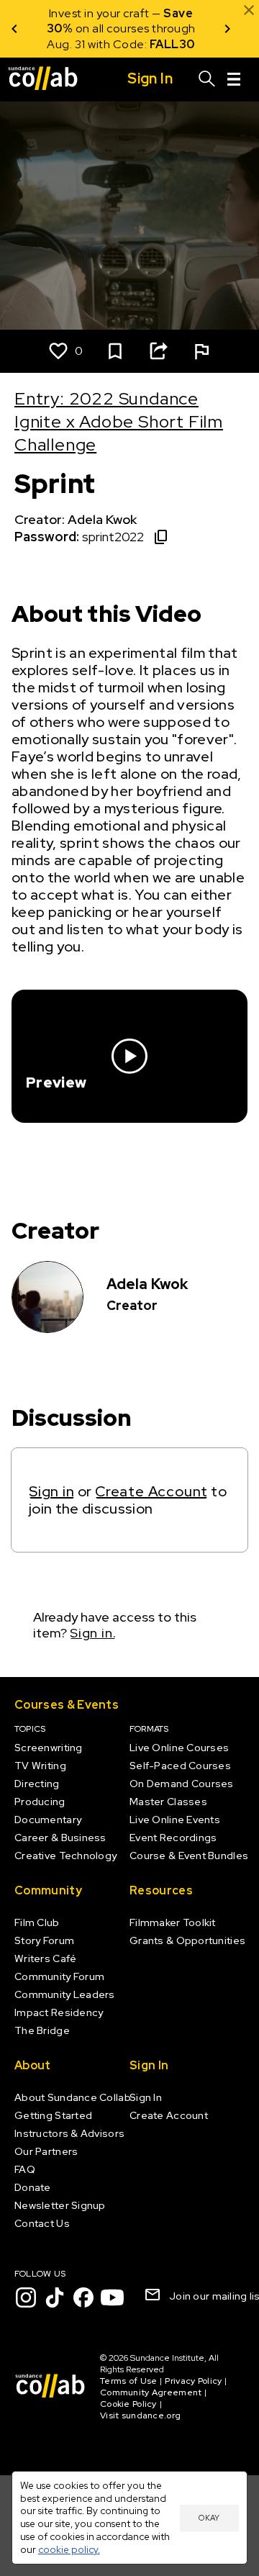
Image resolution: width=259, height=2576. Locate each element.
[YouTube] (112, 2297)
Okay (209, 2518)
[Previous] (14, 29)
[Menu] (234, 79)
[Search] (207, 79)
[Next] (227, 29)
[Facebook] (83, 2297)
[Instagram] (26, 2297)
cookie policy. (69, 2549)
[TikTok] (55, 2297)
